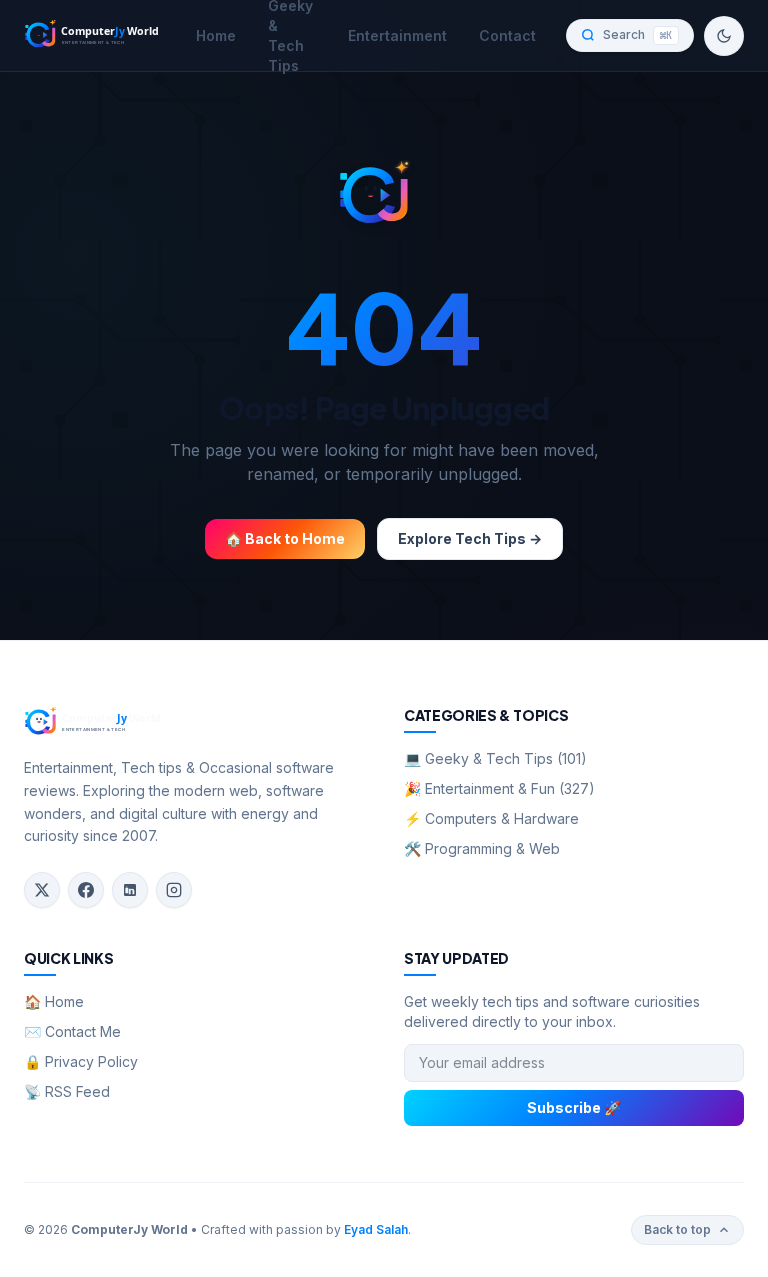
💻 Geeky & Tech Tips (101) (495, 758)
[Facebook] (86, 890)
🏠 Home (54, 1001)
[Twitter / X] (42, 890)
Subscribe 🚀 (574, 1107)
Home (216, 35)
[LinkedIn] (130, 890)
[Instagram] (174, 890)
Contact (507, 35)
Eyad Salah (376, 1229)
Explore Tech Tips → (470, 538)
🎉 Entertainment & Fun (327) (499, 788)
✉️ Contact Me (72, 1031)
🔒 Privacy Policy (81, 1061)
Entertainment (397, 35)
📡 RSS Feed (67, 1091)
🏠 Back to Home (285, 538)
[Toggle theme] (724, 36)
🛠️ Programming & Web (482, 848)
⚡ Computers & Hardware (491, 818)
